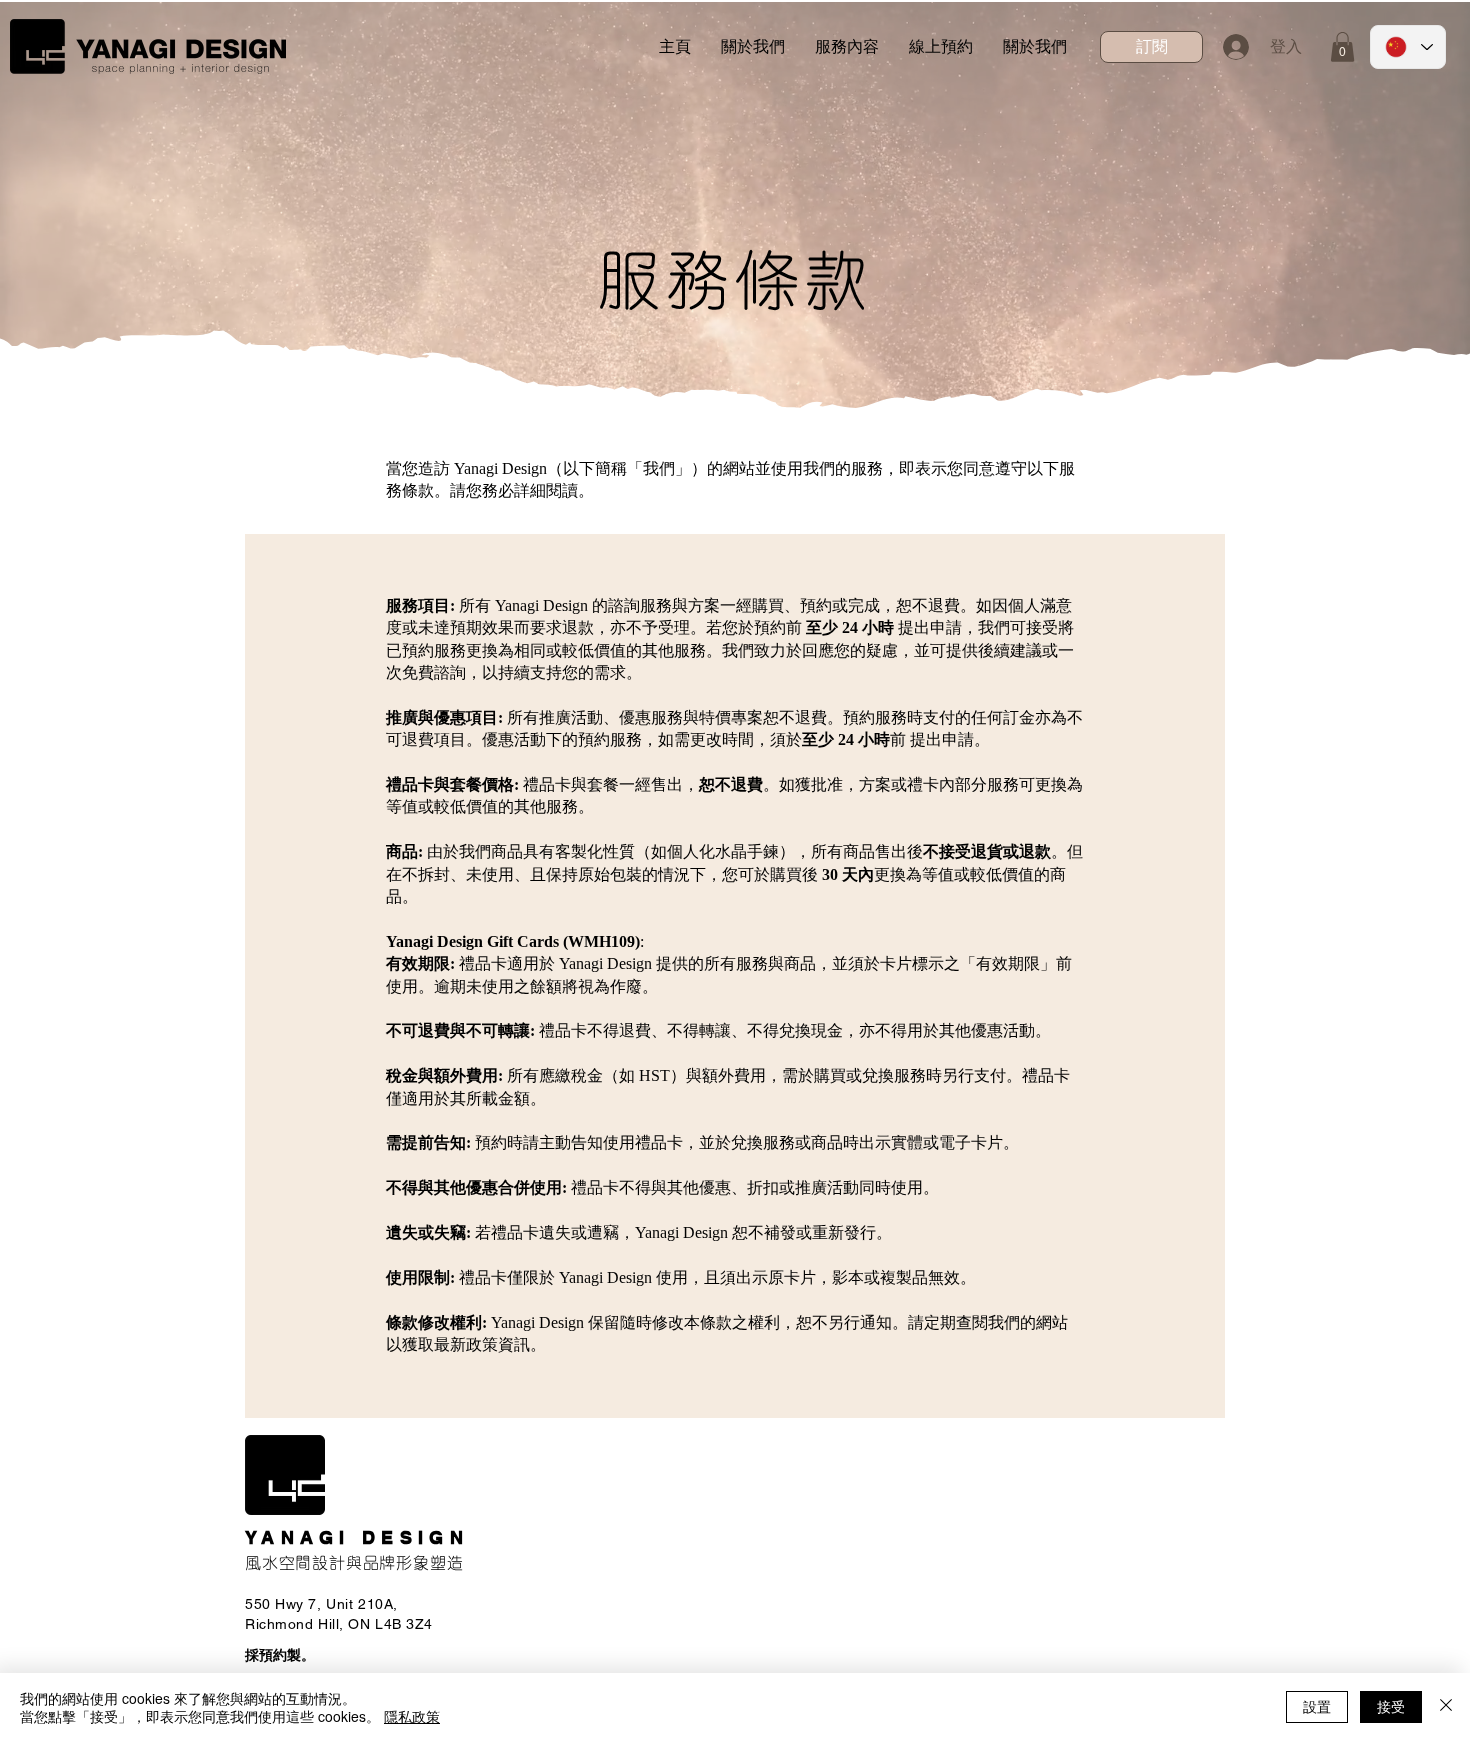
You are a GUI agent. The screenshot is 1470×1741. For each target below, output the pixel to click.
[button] (1151, 47)
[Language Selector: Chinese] (1408, 47)
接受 (1391, 1706)
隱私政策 (412, 1716)
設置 (1317, 1706)
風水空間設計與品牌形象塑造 (354, 1563)
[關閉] (1446, 1707)
